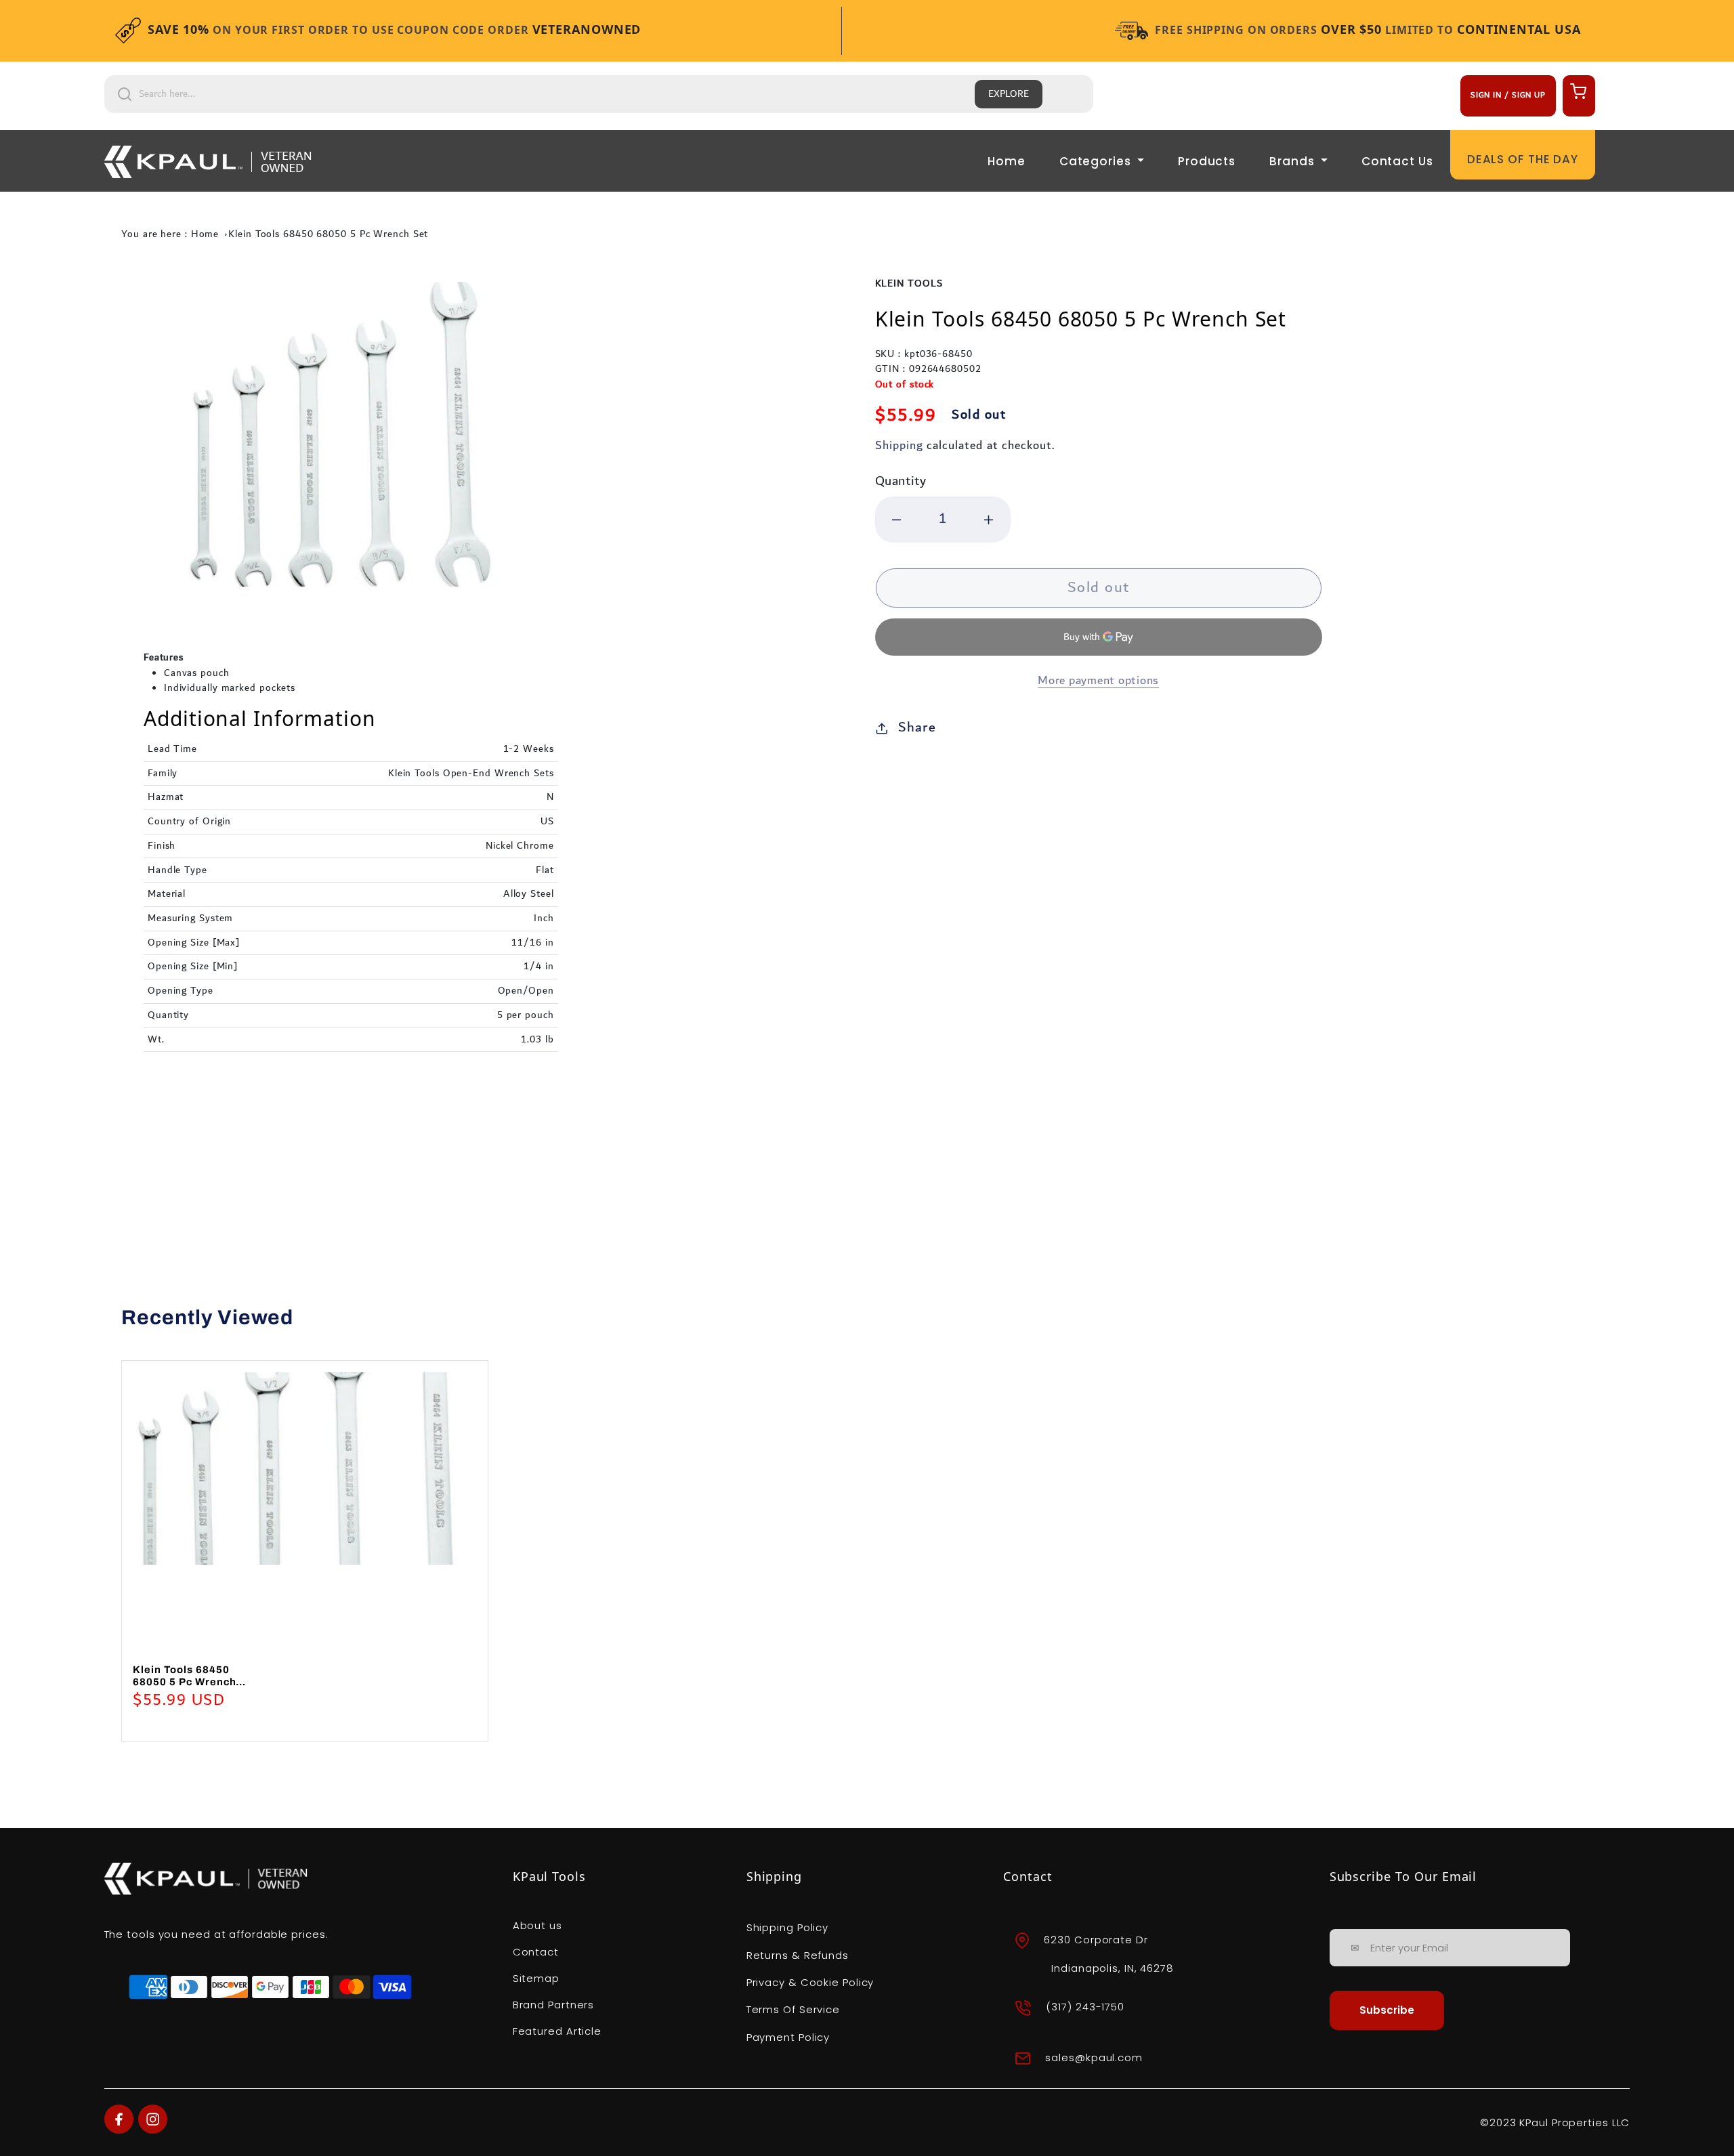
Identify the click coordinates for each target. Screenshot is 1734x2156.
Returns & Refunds (798, 1955)
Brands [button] (1293, 161)
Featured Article (557, 2031)
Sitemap (536, 1978)
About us (537, 1925)
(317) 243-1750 (1085, 2007)
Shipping (899, 445)
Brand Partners (554, 2005)
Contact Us (1397, 161)
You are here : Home (170, 234)
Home (1007, 161)
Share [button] (917, 727)
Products (1207, 161)
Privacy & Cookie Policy (810, 1982)
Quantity (901, 481)
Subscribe (1387, 2010)
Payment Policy (788, 2037)
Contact (536, 1952)
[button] (1577, 91)
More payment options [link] (1098, 681)
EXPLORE (1009, 94)
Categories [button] (1097, 161)
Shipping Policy (788, 1927)
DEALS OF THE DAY (1523, 159)
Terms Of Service (793, 2009)
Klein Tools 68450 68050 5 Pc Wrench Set (328, 234)
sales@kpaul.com (1094, 2057)
